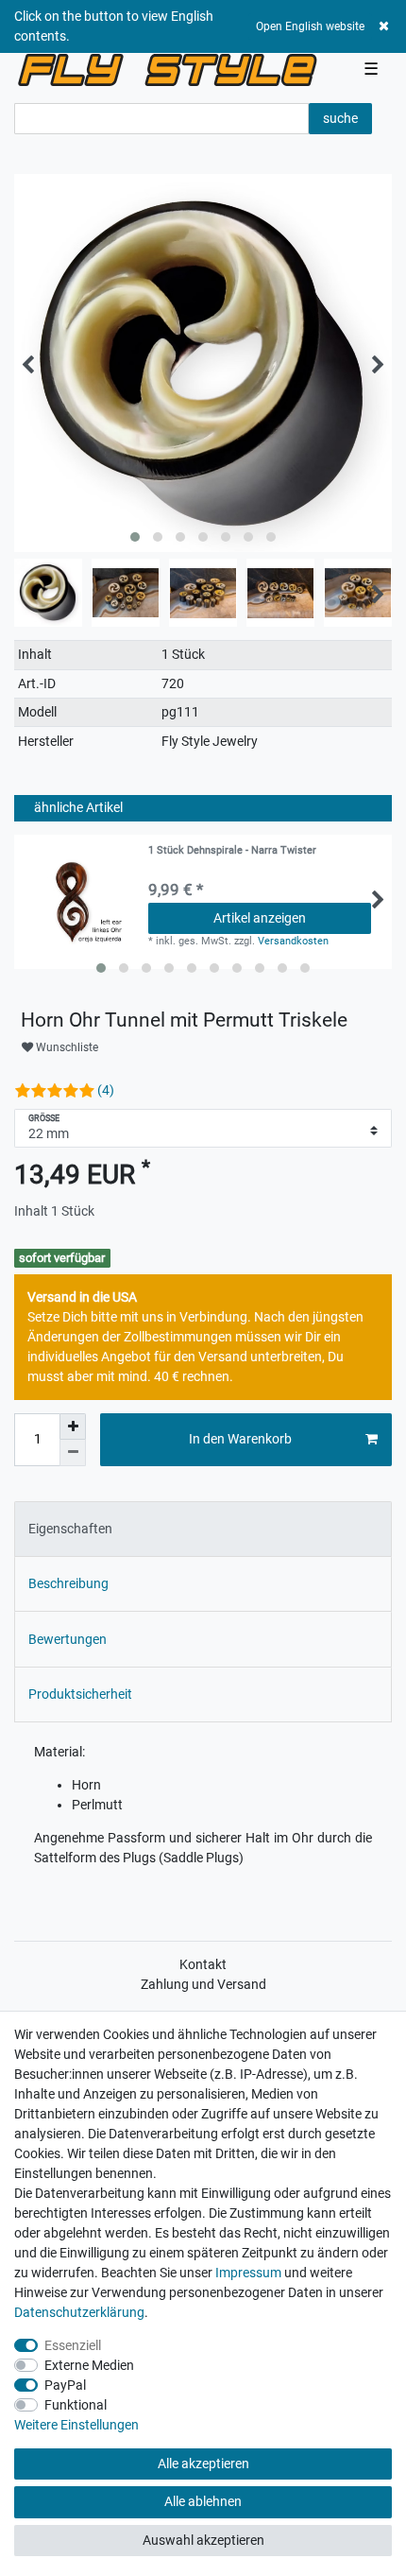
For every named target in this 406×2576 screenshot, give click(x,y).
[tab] (203, 1529)
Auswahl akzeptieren (203, 2540)
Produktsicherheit (80, 1694)
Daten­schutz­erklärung (79, 2312)
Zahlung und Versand (203, 1984)
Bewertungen (68, 1639)
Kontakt (203, 1964)
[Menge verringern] (73, 1453)
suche (340, 118)
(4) (106, 1090)
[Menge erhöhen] (73, 1426)
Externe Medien (89, 2365)
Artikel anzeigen (260, 918)
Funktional (76, 2405)
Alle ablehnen (203, 2501)
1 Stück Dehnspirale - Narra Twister (232, 851)
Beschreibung (68, 1583)
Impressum (248, 2273)
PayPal (65, 2385)
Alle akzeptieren (203, 2464)
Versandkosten (293, 941)
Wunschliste (66, 1047)
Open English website (310, 26)
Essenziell (73, 2345)
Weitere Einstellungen (76, 2425)
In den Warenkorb (240, 1439)
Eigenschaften (70, 1529)
